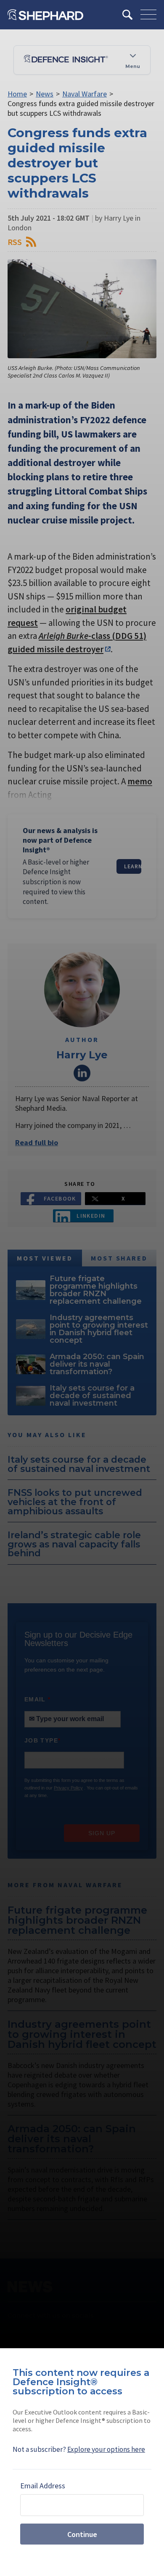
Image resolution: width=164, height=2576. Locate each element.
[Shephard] (45, 15)
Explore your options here (106, 2449)
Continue (82, 2534)
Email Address (43, 2486)
